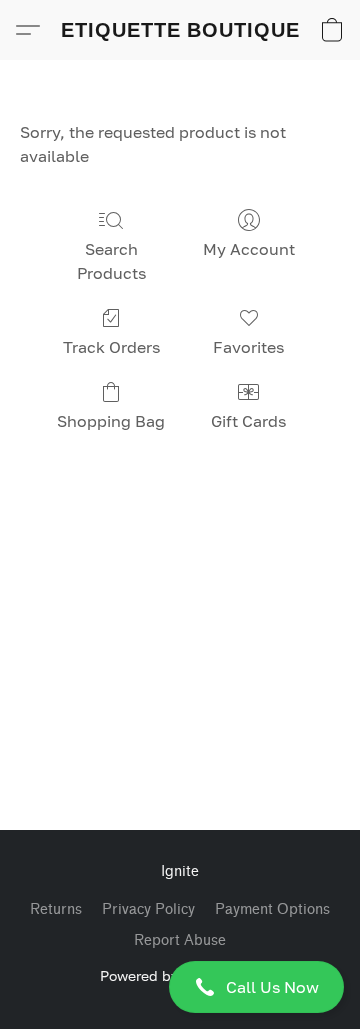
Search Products (111, 261)
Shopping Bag (111, 421)
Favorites (248, 347)
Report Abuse (180, 940)
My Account (249, 249)
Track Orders (111, 347)
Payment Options (272, 909)
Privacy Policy (148, 909)
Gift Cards (248, 421)
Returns (56, 909)
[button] (180, 987)
